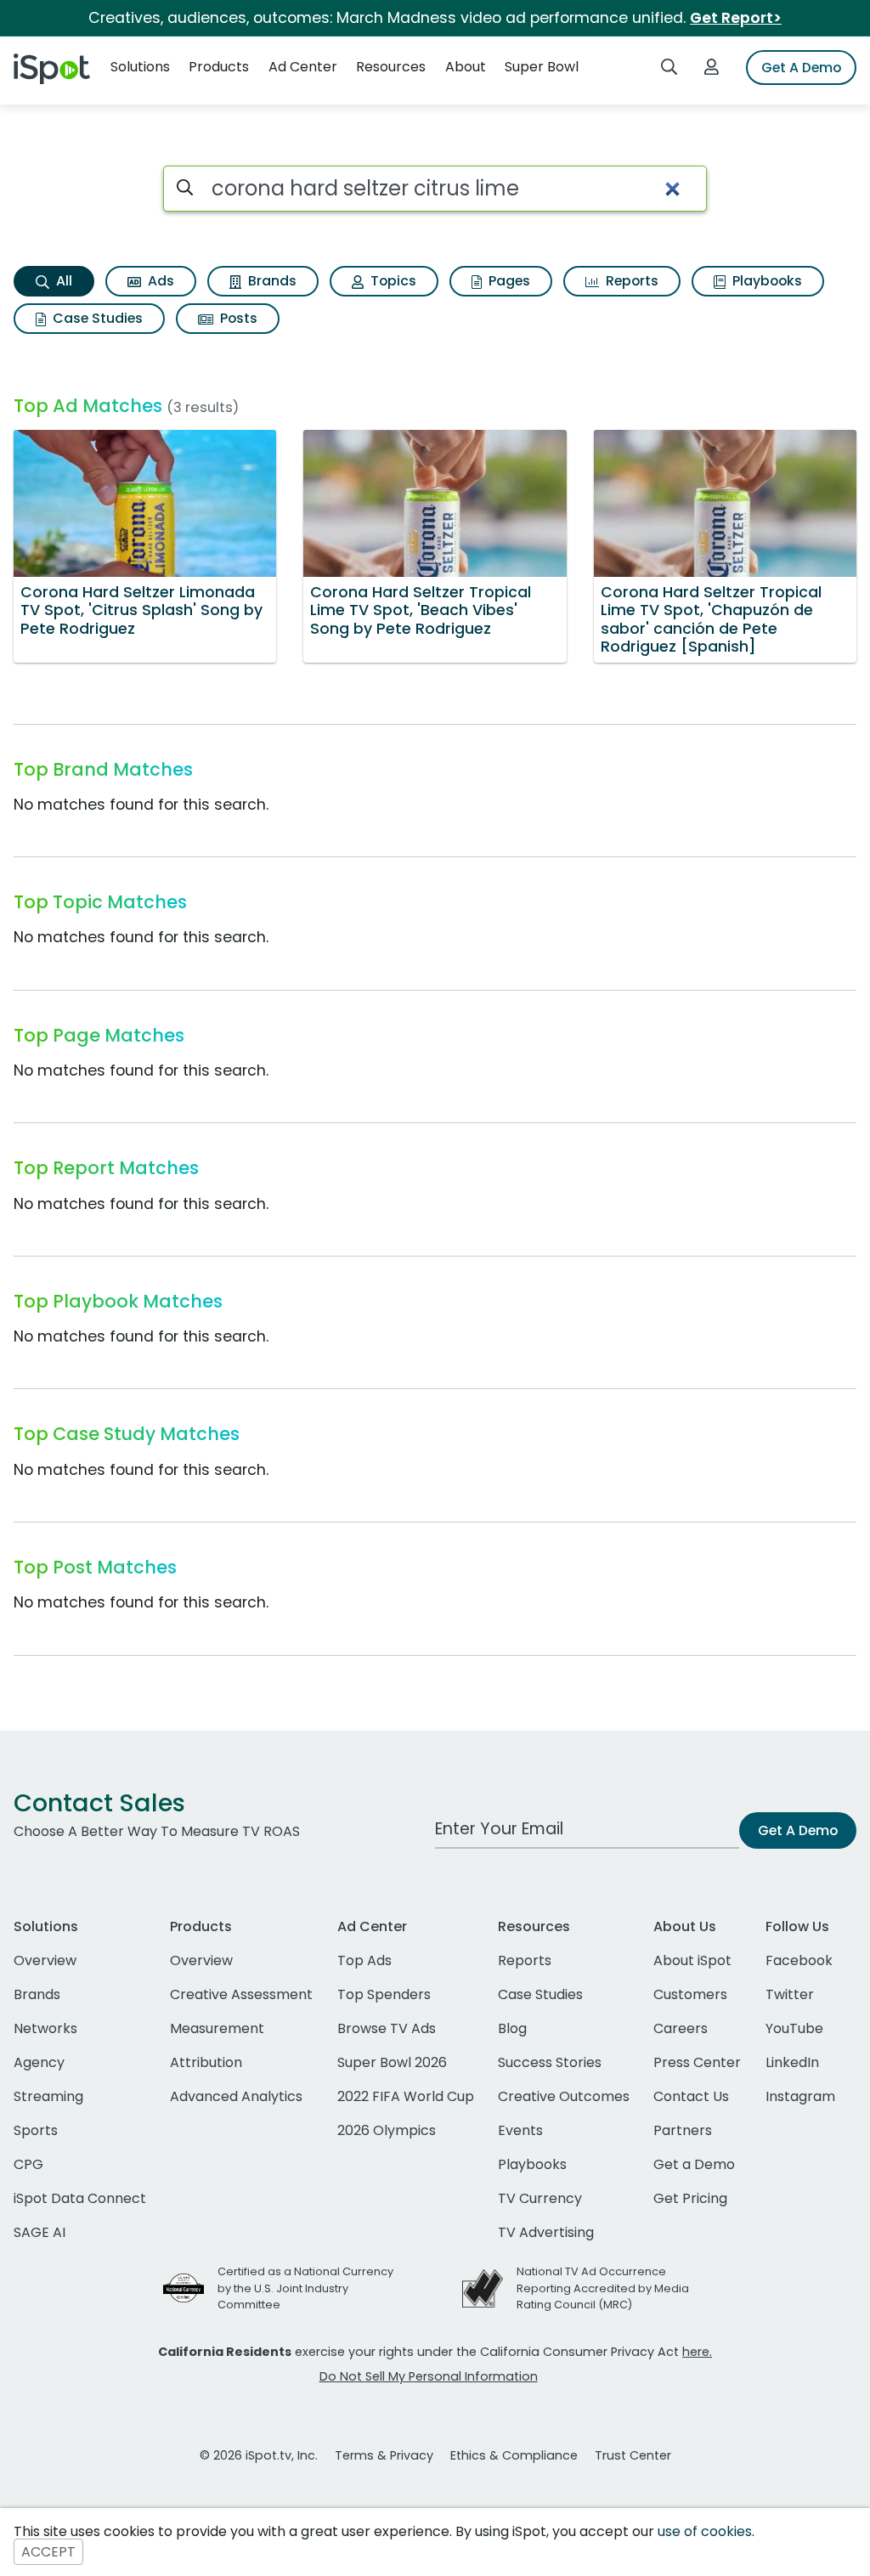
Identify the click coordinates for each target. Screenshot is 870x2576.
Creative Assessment (241, 1994)
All (62, 281)
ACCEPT (48, 2552)
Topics (392, 281)
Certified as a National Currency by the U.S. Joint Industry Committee (305, 2288)
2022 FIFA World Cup (406, 2096)
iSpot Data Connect (80, 2198)
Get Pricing (690, 2198)
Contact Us (691, 2096)
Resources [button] (391, 67)
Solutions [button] (140, 67)
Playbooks (765, 281)
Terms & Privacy (384, 2455)
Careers (681, 2028)
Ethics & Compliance (514, 2455)
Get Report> (736, 18)
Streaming (48, 2096)
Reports (630, 281)
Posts (237, 318)
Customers (690, 1994)
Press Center (697, 2062)
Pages (508, 281)
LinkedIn (792, 2062)
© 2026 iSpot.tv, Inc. (259, 2455)
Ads (159, 281)
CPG (28, 2164)
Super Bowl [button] (542, 67)
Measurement (217, 2028)
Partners (683, 2130)
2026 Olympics (387, 2130)
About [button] (466, 67)
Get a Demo (694, 2164)
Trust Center (633, 2455)
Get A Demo (801, 68)
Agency (39, 2062)
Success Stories (550, 2062)
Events (520, 2130)
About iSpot (692, 1960)
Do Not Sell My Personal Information (429, 2376)
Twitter (790, 1994)
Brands (271, 281)
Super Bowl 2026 (392, 2062)
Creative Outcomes (564, 2096)
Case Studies (96, 318)
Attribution (206, 2062)
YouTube (794, 2028)
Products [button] (219, 67)
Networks (45, 2028)
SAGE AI (40, 2232)
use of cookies (705, 2531)
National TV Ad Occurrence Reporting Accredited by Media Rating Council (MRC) (603, 2288)
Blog (512, 2028)
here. (697, 2352)
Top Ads (364, 1960)
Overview (45, 1960)
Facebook (799, 1960)
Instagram (800, 2096)
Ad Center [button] (303, 67)
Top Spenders (384, 1994)
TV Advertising (546, 2232)
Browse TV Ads (387, 2028)
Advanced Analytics (236, 2096)
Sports (36, 2130)
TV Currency (540, 2198)
